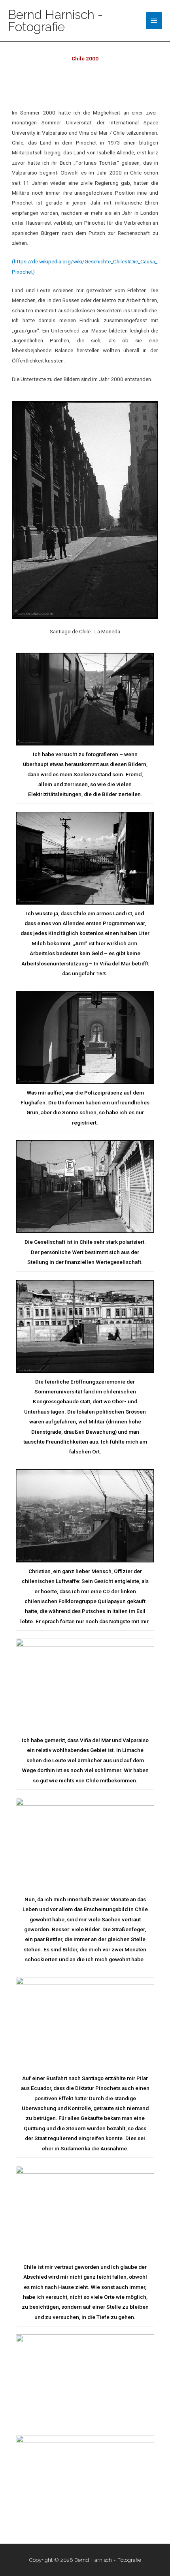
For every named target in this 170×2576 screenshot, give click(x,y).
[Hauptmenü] (154, 21)
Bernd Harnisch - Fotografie (55, 21)
